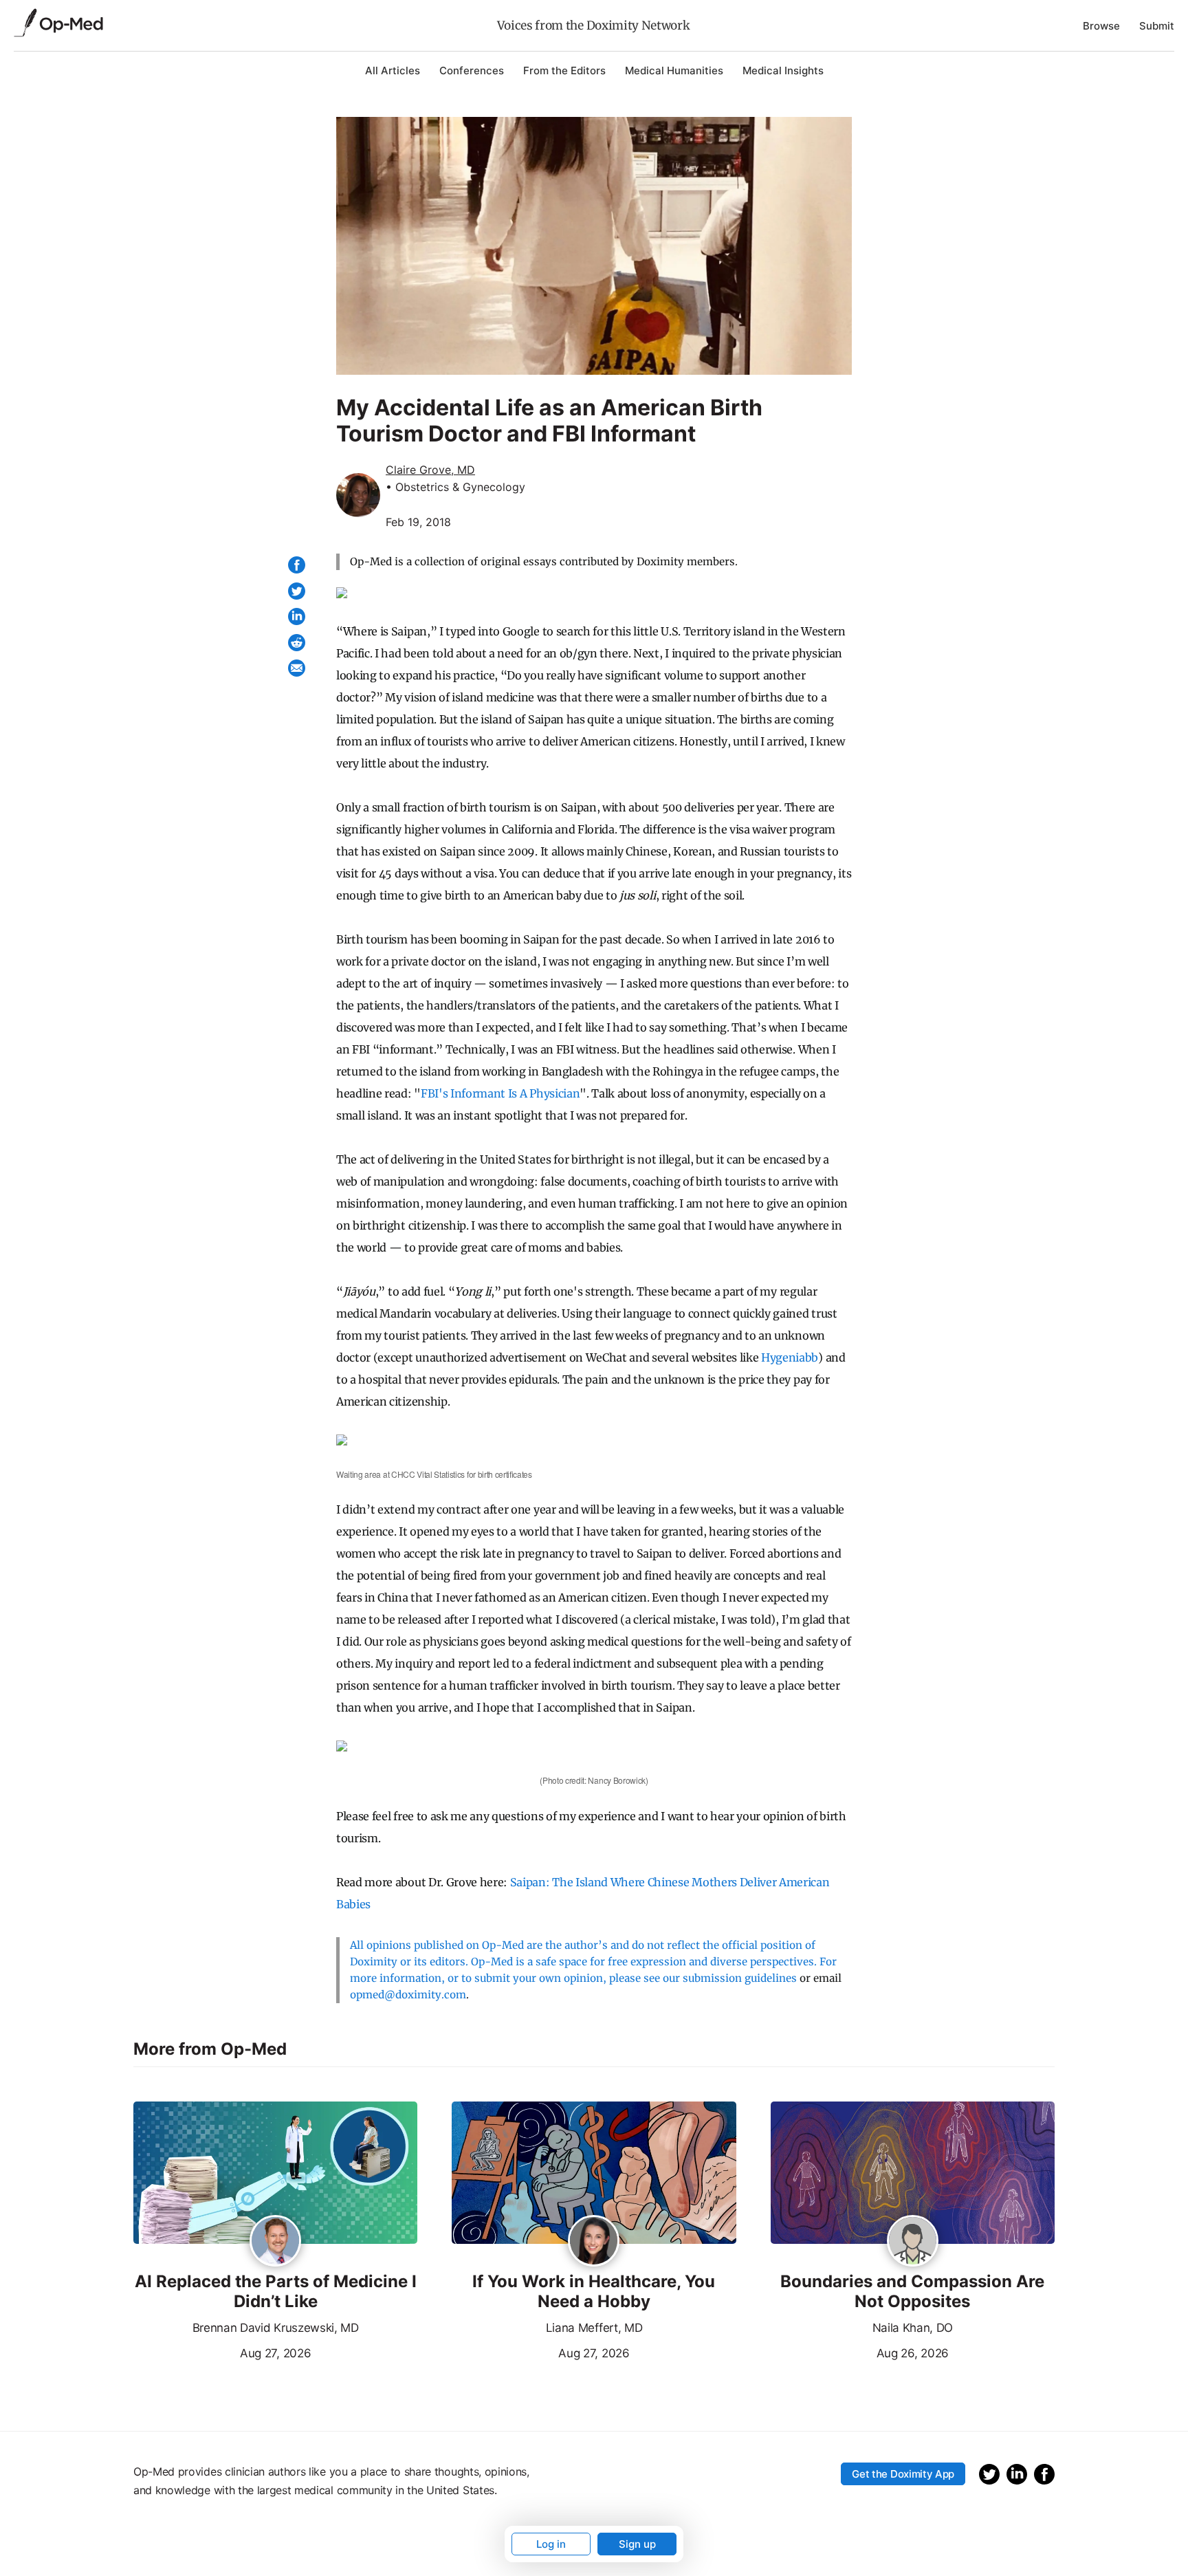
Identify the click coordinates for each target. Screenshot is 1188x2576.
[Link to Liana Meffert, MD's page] (594, 2242)
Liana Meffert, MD (594, 2328)
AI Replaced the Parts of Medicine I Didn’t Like (276, 2292)
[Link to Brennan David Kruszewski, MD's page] (275, 2242)
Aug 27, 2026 (222, 2352)
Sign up (637, 2544)
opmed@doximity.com (408, 1995)
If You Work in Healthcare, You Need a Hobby (594, 2292)
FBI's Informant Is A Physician (500, 1093)
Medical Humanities (674, 70)
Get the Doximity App (903, 2474)
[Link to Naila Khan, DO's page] (913, 2242)
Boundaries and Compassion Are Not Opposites (912, 2292)
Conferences (472, 70)
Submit (1157, 26)
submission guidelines (740, 1978)
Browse (1101, 26)
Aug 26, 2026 (860, 2352)
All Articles (393, 70)
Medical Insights (783, 70)
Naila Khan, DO (913, 2328)
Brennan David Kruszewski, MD (276, 2328)
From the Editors (564, 70)
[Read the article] (275, 2174)
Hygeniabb (790, 1357)
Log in (551, 2544)
